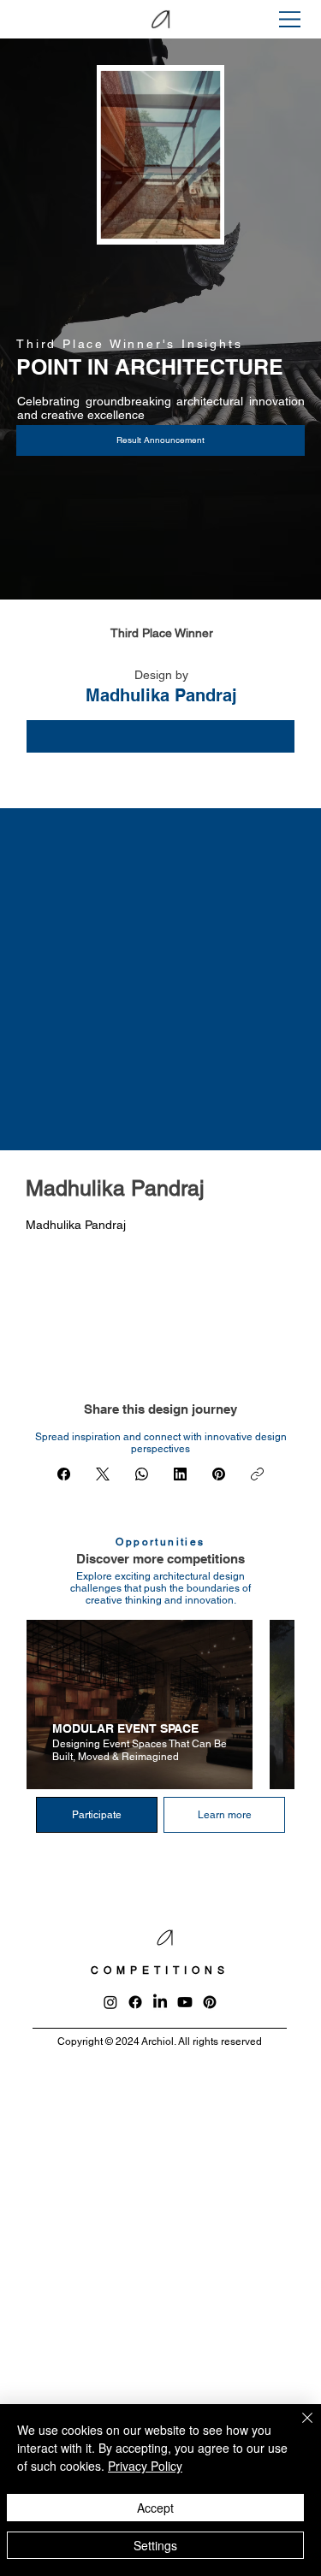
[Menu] (291, 19)
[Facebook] (64, 1474)
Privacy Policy (145, 2466)
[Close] (297, 2428)
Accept (155, 2508)
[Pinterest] (219, 1474)
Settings (155, 2545)
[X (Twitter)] (103, 1474)
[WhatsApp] (142, 1474)
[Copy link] (257, 1474)
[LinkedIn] (180, 1474)
